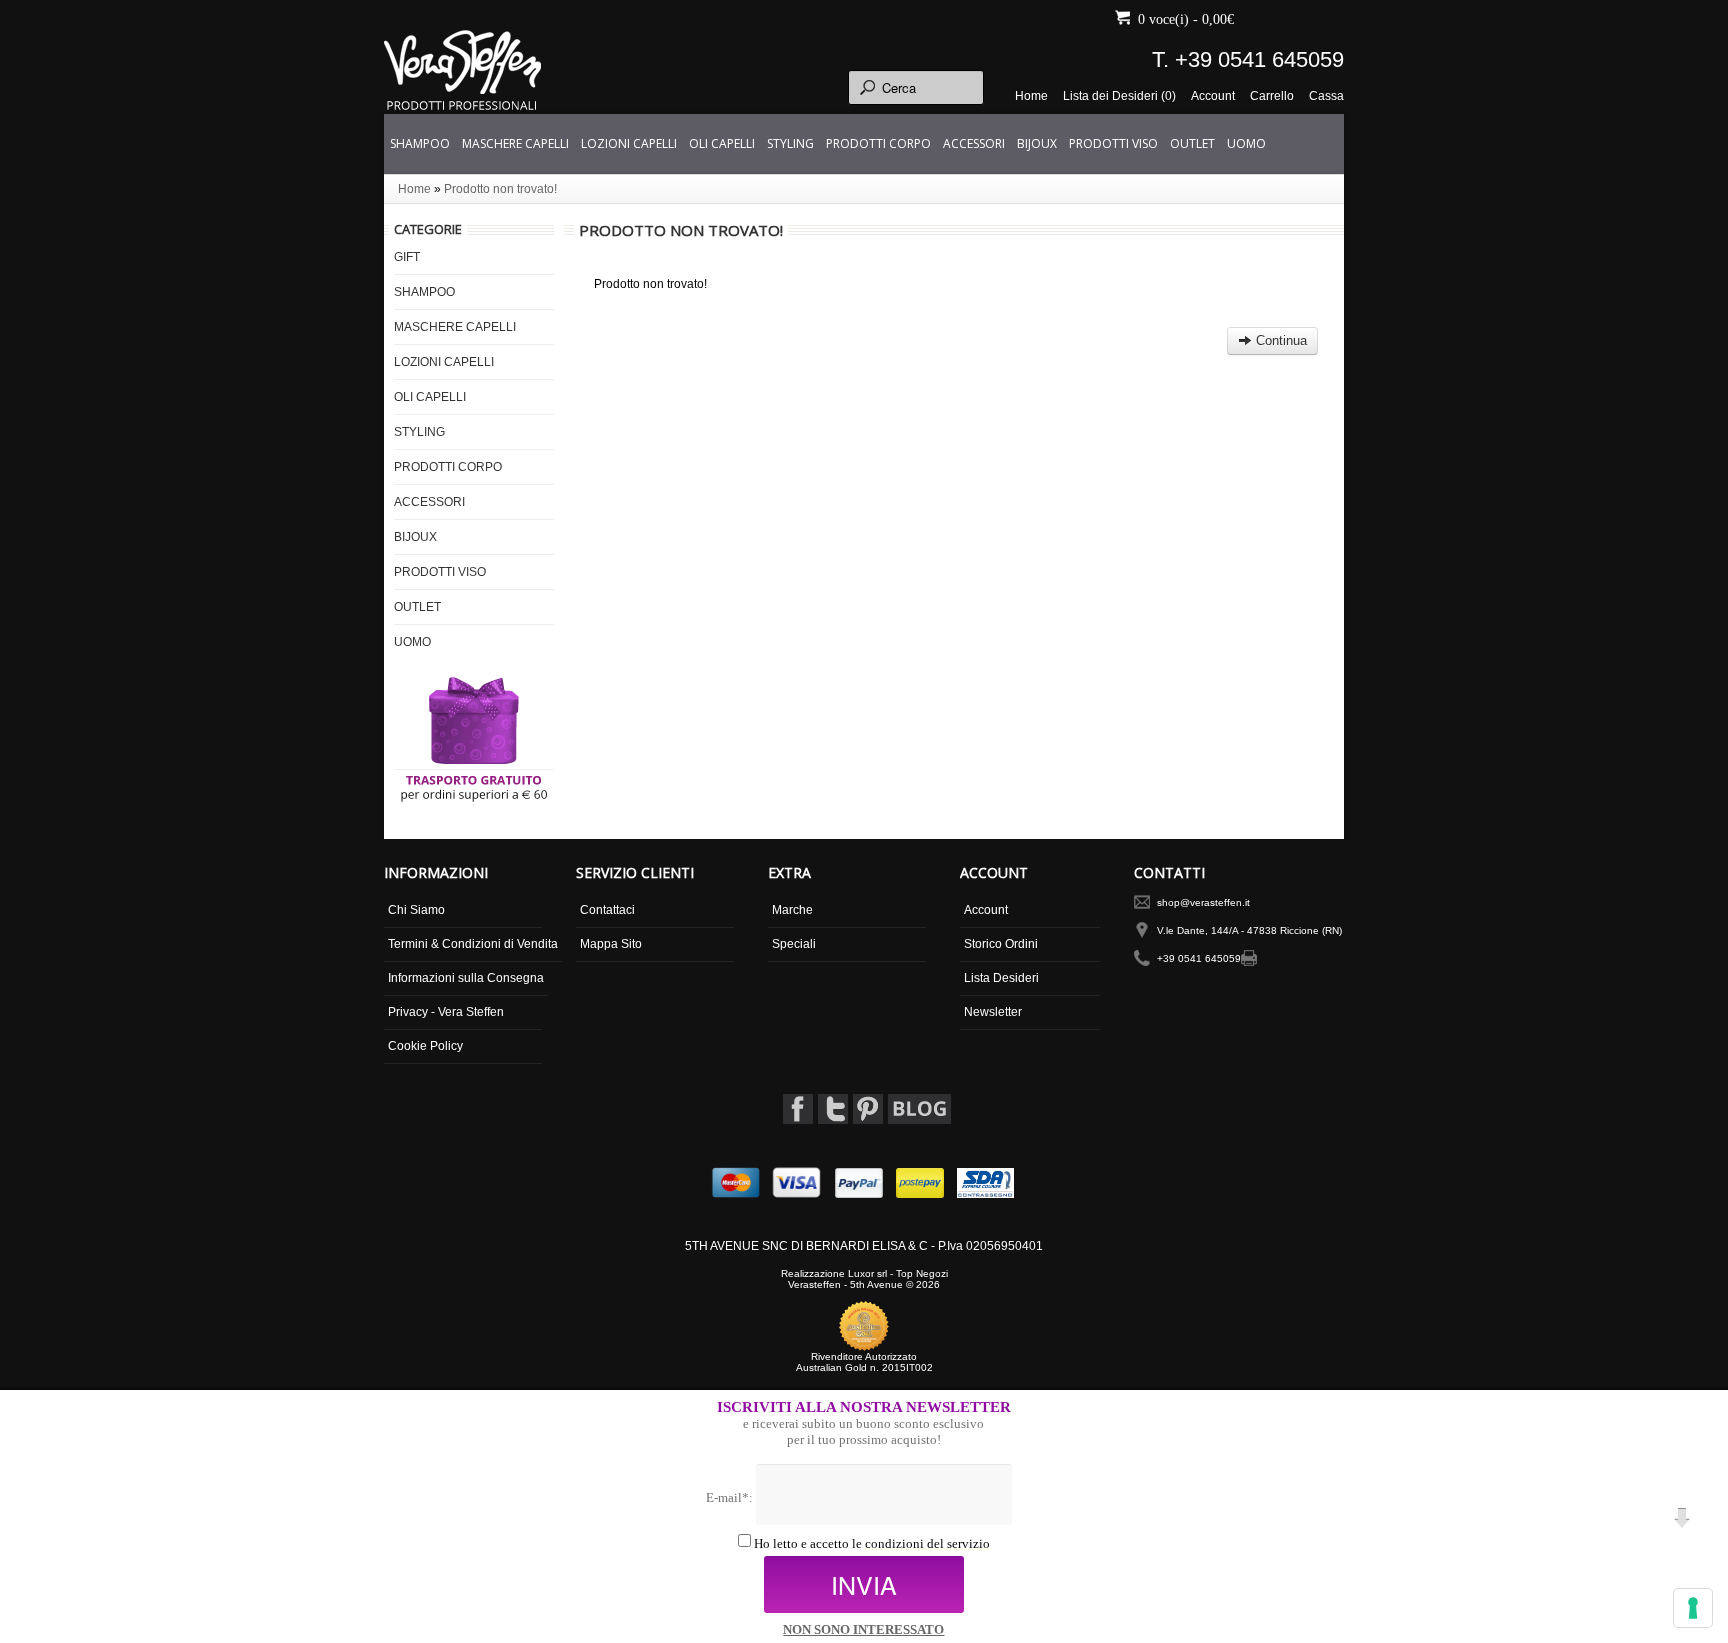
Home (1031, 96)
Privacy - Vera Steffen (446, 1012)
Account (1213, 96)
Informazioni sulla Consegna (466, 978)
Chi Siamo (416, 910)
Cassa (1326, 96)
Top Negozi (922, 1273)
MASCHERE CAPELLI (515, 143)
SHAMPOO (420, 143)
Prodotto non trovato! (500, 189)
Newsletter (993, 1012)
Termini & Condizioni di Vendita (473, 944)
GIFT (407, 257)
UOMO (1246, 143)
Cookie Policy (425, 1046)
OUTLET (1192, 143)
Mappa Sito (611, 944)
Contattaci (607, 910)
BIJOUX (1037, 143)
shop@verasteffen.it (1203, 902)
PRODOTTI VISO (1113, 143)
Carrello (1272, 96)
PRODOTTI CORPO (878, 143)
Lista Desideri (1001, 978)
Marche (792, 910)
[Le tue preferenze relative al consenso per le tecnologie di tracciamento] (1693, 1608)
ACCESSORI (974, 143)
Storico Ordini (1001, 944)
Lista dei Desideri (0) (1119, 96)
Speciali (794, 944)
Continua (1279, 340)
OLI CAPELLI (722, 143)
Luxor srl (867, 1273)
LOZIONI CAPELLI (629, 143)
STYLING (790, 143)
